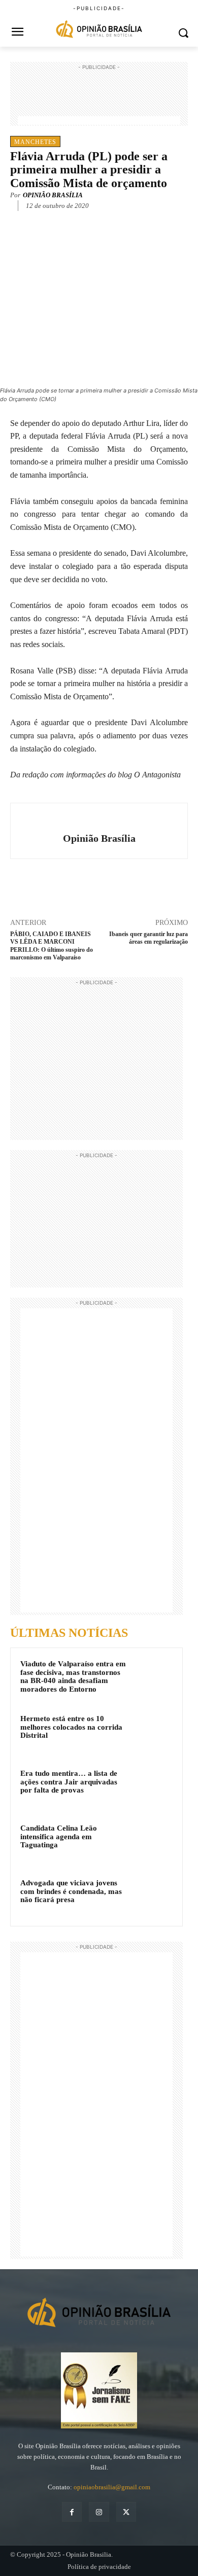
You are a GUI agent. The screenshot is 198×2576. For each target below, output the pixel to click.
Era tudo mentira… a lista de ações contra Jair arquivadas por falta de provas (69, 1782)
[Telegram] (122, 221)
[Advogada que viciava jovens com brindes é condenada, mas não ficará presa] (153, 1897)
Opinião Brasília (53, 195)
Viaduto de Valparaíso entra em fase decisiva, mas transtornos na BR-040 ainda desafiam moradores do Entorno (73, 1676)
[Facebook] (52, 221)
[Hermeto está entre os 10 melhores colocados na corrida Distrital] (153, 1732)
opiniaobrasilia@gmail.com (112, 2487)
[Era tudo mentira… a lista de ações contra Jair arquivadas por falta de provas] (153, 1787)
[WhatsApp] (99, 221)
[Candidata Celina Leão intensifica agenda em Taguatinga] (153, 1842)
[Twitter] (76, 221)
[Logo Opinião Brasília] (99, 30)
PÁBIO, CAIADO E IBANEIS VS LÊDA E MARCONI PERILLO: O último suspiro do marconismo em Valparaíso (52, 946)
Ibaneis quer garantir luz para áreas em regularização (148, 938)
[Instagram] (99, 2512)
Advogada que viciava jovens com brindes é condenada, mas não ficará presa (71, 1891)
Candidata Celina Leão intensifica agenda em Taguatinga (59, 1836)
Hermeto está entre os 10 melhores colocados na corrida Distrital (71, 1727)
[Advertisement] (99, 98)
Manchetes (35, 142)
